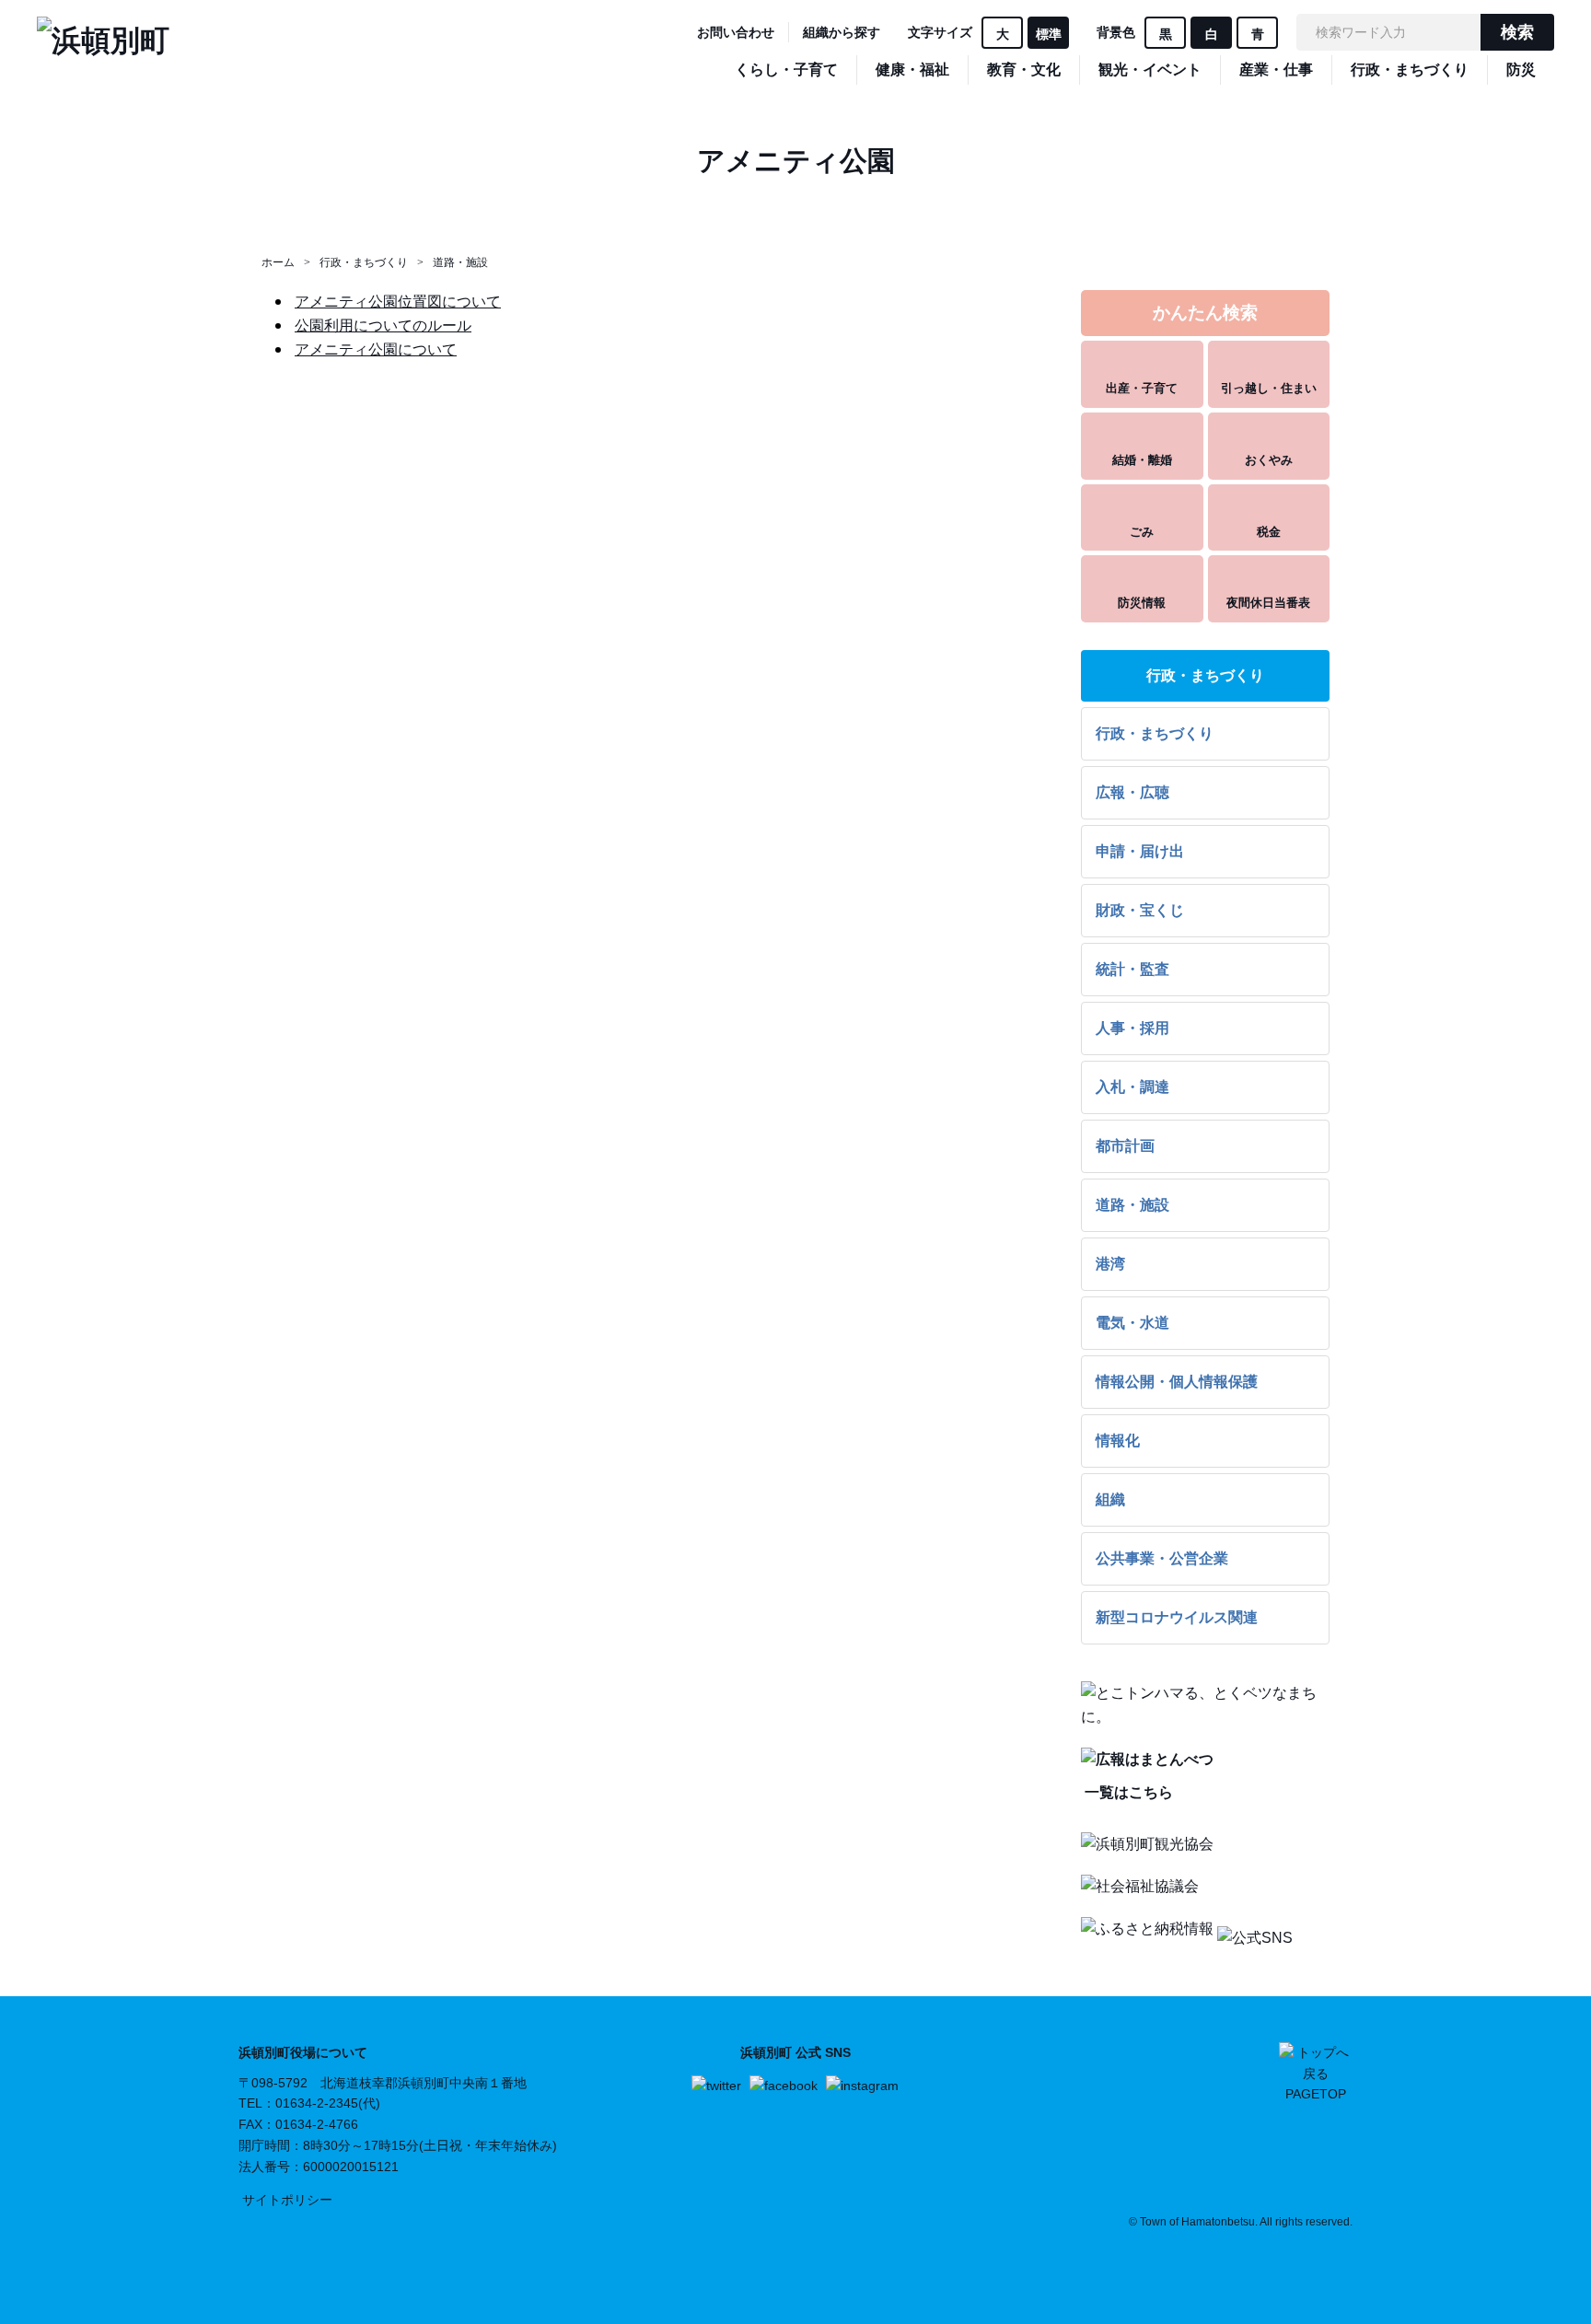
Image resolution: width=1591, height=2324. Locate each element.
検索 (1517, 32)
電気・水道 (1132, 1323)
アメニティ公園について (376, 349)
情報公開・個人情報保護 (1177, 1382)
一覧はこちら (1127, 1792)
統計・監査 (1132, 969)
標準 (1049, 34)
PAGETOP (1316, 2094)
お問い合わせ (736, 32)
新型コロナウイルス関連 (1177, 1617)
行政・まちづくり (364, 262)
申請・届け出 (1140, 851)
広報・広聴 (1132, 792)
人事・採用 (1132, 1028)
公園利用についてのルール (383, 325)
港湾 (1110, 1264)
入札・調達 (1132, 1087)
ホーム (278, 262)
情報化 (1118, 1441)
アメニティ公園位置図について (398, 302)
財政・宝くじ (1140, 910)
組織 (1110, 1499)
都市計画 (1125, 1146)
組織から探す (842, 32)
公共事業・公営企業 (1162, 1558)
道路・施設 (460, 262)
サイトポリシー (287, 2200)
